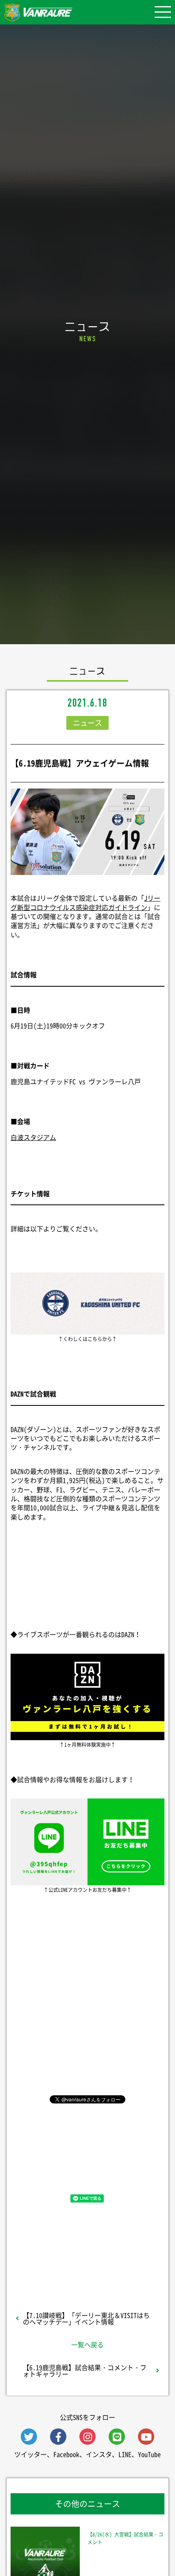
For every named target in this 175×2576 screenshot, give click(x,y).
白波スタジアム (33, 1137)
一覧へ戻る (87, 2344)
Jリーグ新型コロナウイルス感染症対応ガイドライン (85, 902)
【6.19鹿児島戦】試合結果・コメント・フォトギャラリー (85, 2371)
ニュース (87, 723)
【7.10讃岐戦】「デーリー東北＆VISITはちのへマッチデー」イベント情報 (86, 2318)
